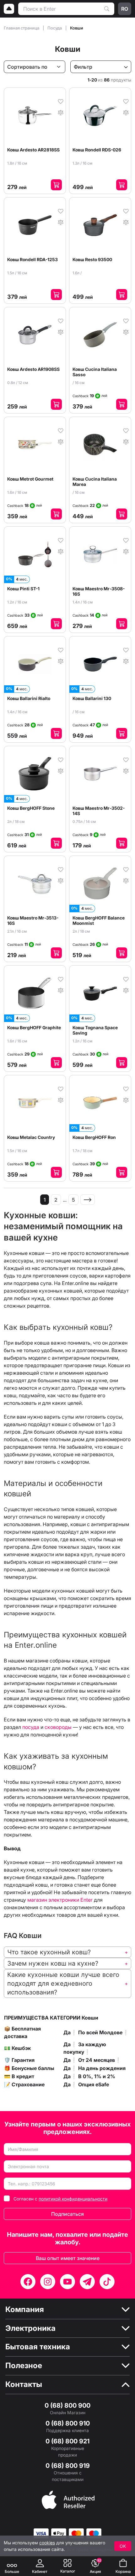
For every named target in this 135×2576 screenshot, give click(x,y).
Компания (25, 2310)
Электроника (30, 2328)
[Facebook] (28, 2282)
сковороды (58, 1727)
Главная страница (22, 28)
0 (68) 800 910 (68, 2423)
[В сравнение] (61, 112)
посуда (31, 1727)
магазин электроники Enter (60, 1900)
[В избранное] (61, 101)
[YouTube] (67, 2282)
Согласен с (60, 2199)
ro (125, 9)
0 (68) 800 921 (67, 2441)
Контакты (24, 2384)
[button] (67, 1952)
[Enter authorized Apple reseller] (68, 2499)
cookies (47, 2543)
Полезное (24, 2366)
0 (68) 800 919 (68, 2466)
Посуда (55, 28)
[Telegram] (87, 2282)
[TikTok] (107, 2282)
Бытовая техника (38, 2347)
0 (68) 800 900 (67, 2405)
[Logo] (9, 9)
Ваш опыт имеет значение (68, 2258)
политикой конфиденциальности (73, 2199)
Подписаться (67, 2214)
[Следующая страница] (88, 1200)
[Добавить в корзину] (56, 185)
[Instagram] (48, 2282)
